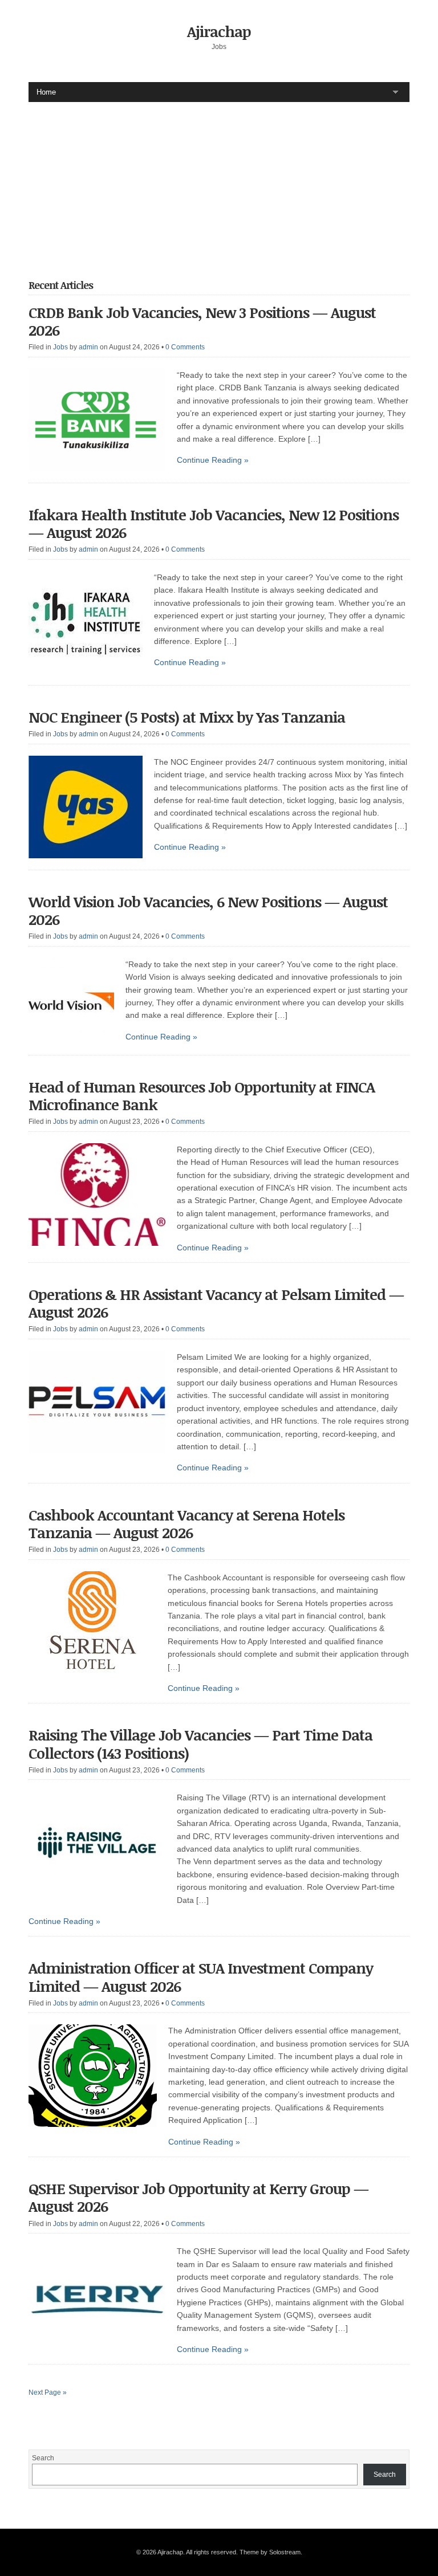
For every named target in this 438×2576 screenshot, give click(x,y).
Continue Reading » (213, 460)
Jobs (60, 347)
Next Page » (48, 2392)
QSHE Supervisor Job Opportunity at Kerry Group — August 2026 (198, 2197)
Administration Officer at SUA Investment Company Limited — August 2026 (201, 1977)
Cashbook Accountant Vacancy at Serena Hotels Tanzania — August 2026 (186, 1524)
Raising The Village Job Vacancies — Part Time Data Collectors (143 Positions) (200, 1744)
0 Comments (185, 347)
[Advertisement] (233, 182)
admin (88, 347)
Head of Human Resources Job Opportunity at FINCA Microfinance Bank (202, 1096)
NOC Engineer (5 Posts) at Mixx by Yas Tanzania (187, 717)
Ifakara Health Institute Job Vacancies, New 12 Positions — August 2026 (214, 523)
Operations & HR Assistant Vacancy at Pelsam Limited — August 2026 (216, 1303)
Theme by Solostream (270, 2552)
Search (43, 2458)
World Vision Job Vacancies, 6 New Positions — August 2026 (210, 910)
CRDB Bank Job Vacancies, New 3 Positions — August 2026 (202, 321)
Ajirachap (219, 31)
